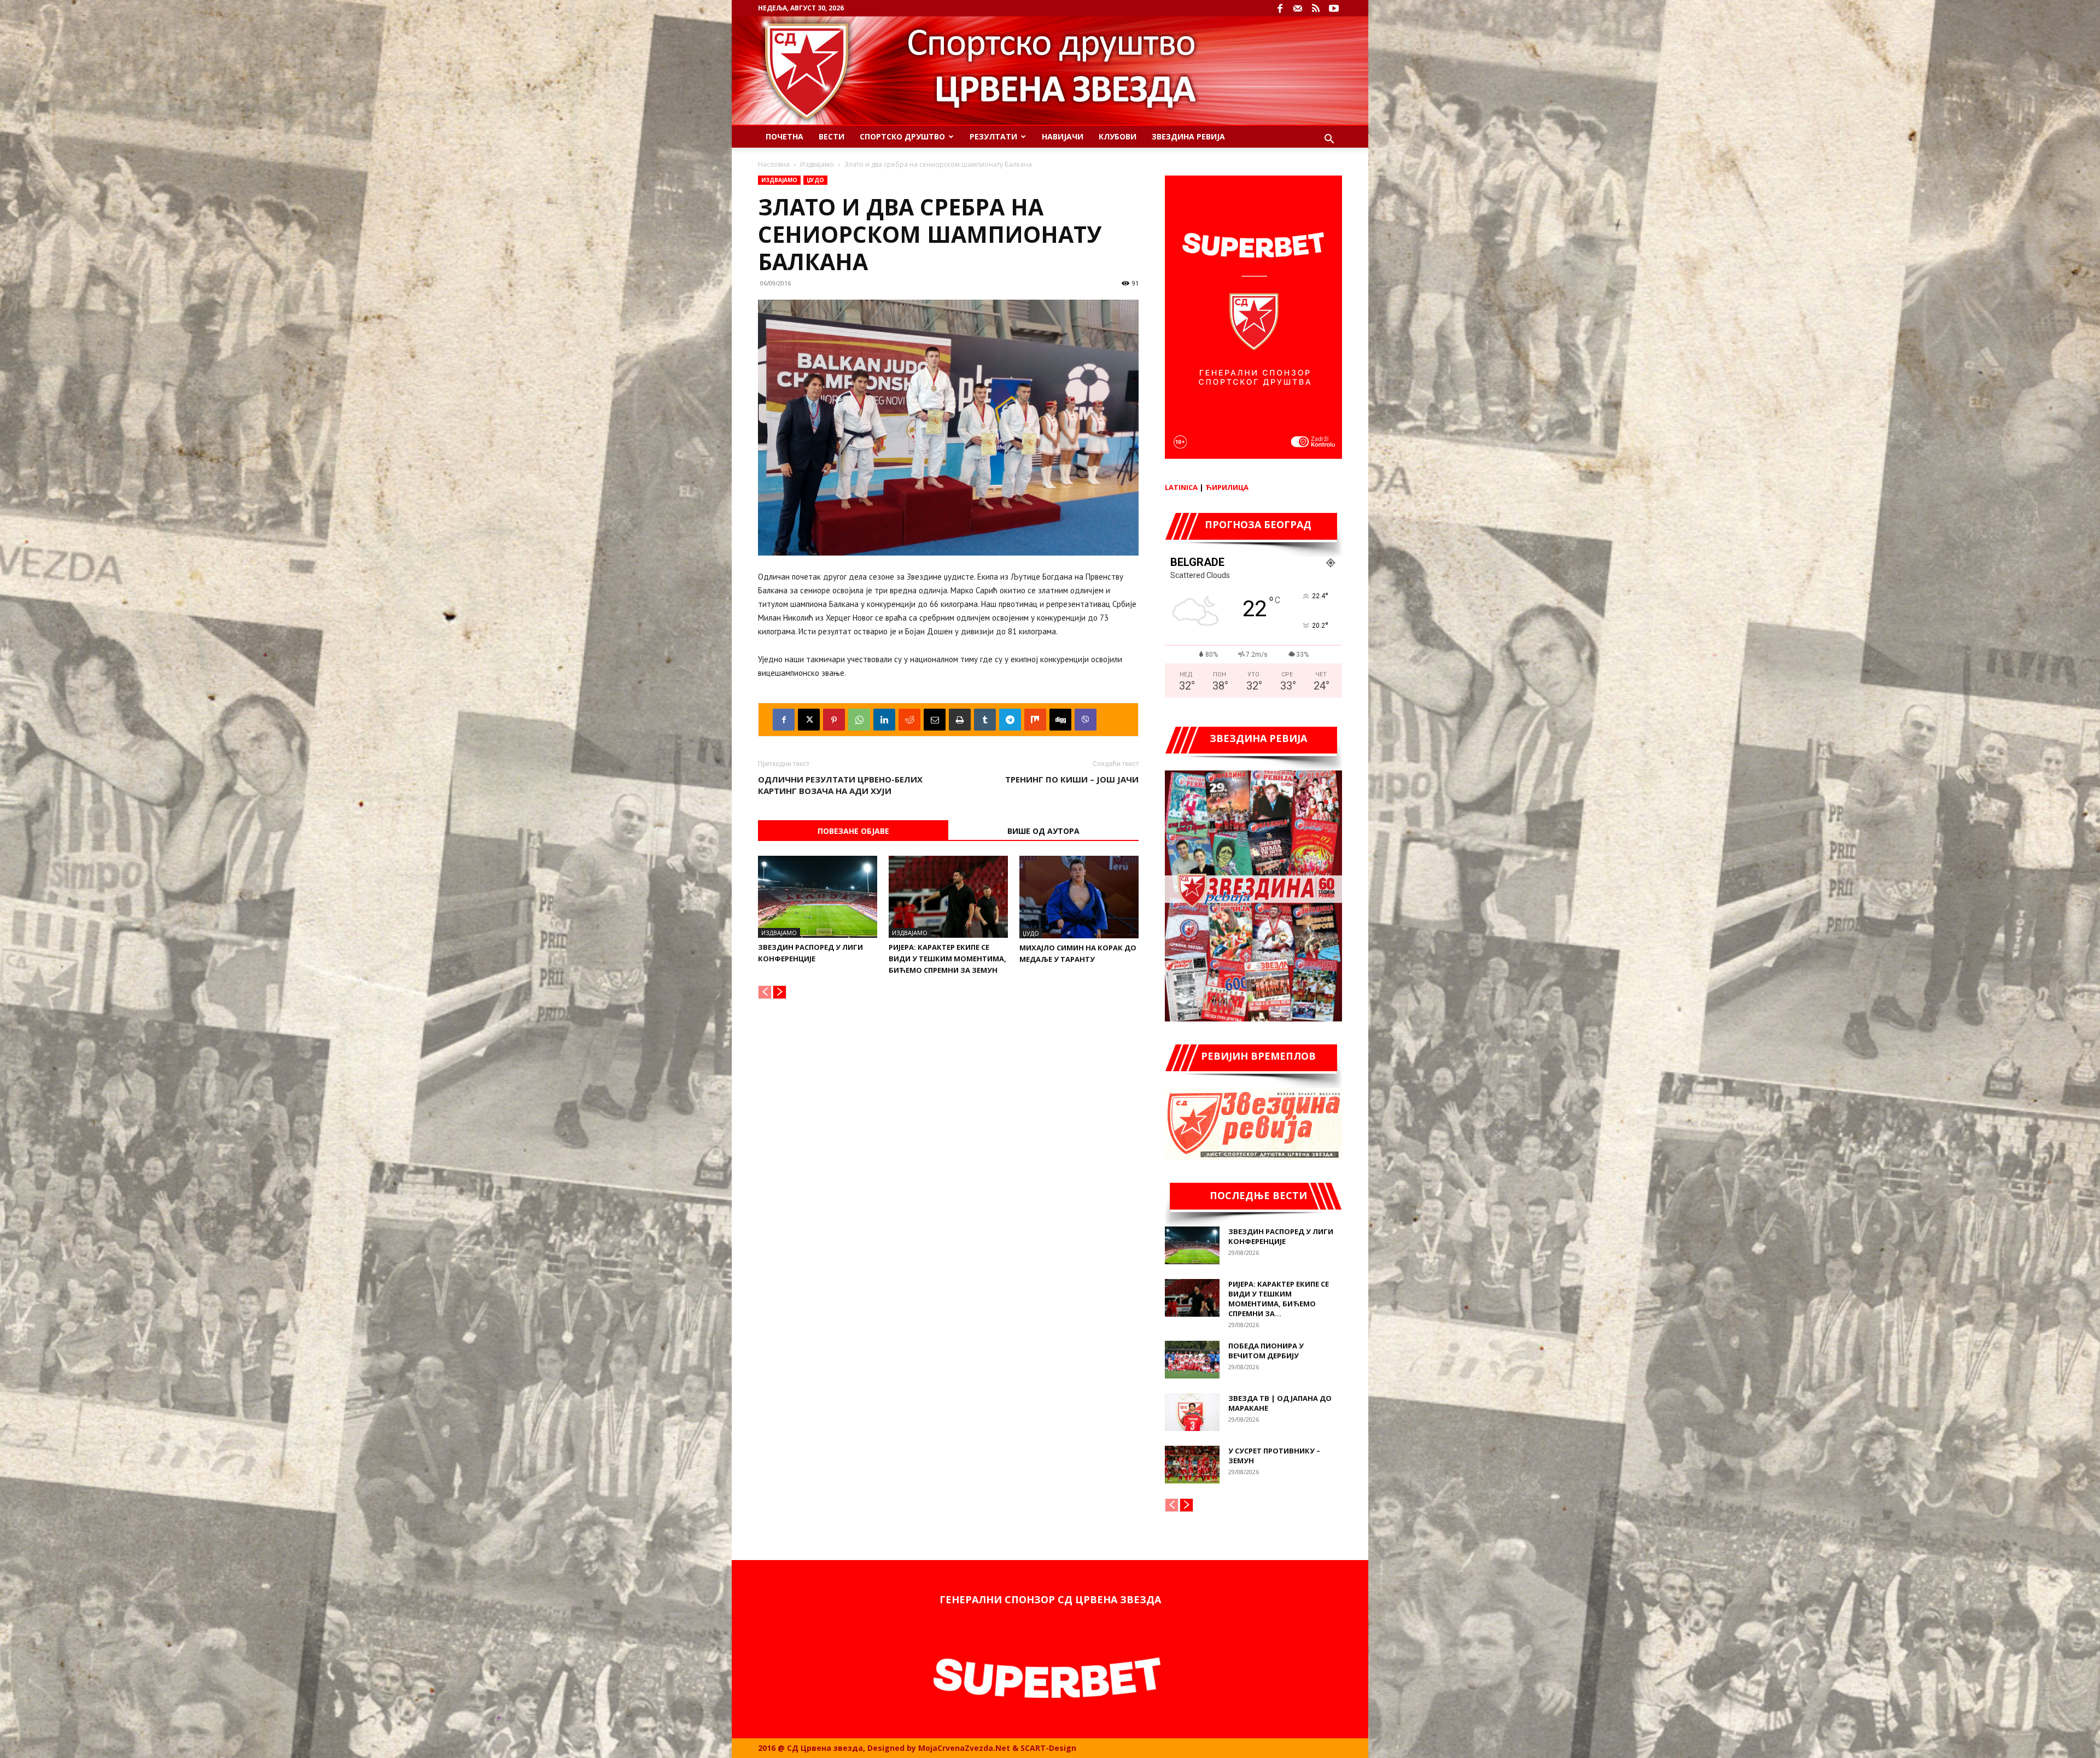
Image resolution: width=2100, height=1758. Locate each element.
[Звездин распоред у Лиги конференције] (818, 897)
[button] (1329, 140)
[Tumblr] (985, 720)
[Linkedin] (884, 720)
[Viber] (1086, 720)
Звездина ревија (1188, 136)
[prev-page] (765, 992)
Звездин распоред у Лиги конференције (1281, 1236)
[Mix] (1035, 720)
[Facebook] (1280, 8)
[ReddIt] (909, 720)
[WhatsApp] (859, 720)
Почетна (784, 136)
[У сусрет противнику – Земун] (1192, 1465)
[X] (809, 720)
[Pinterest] (834, 720)
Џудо (815, 180)
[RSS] (1316, 8)
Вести (832, 136)
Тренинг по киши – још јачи (1072, 779)
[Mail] (1298, 8)
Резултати (993, 136)
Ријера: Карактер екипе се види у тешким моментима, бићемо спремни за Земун (947, 959)
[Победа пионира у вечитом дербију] (1192, 1360)
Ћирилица (1227, 487)
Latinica (1181, 487)
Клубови (1118, 136)
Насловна (774, 164)
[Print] (960, 720)
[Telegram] (1010, 720)
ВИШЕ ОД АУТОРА (1043, 831)
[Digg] (1060, 720)
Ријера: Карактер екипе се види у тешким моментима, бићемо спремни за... (1279, 1299)
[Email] (935, 720)
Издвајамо (817, 164)
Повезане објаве (853, 831)
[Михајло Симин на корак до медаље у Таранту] (1079, 897)
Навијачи (1063, 136)
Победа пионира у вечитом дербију (1266, 1351)
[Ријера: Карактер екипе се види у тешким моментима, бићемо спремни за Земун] (948, 897)
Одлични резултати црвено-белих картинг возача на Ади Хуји (840, 785)
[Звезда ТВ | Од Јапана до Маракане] (1192, 1412)
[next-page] (780, 992)
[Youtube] (1334, 8)
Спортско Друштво (902, 136)
